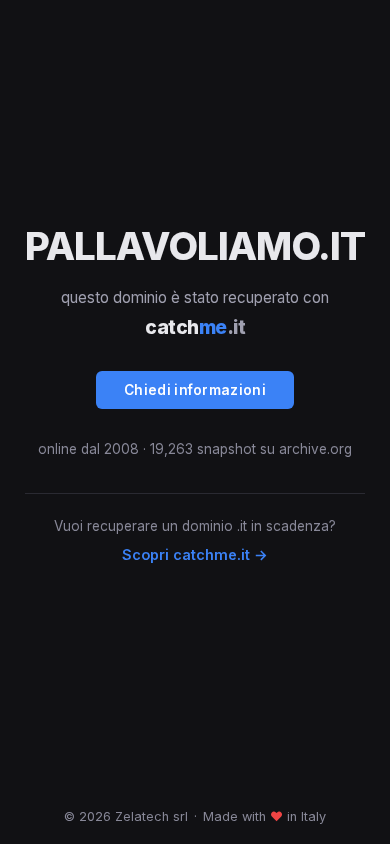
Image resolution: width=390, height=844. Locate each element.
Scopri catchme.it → (195, 554)
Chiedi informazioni (195, 390)
